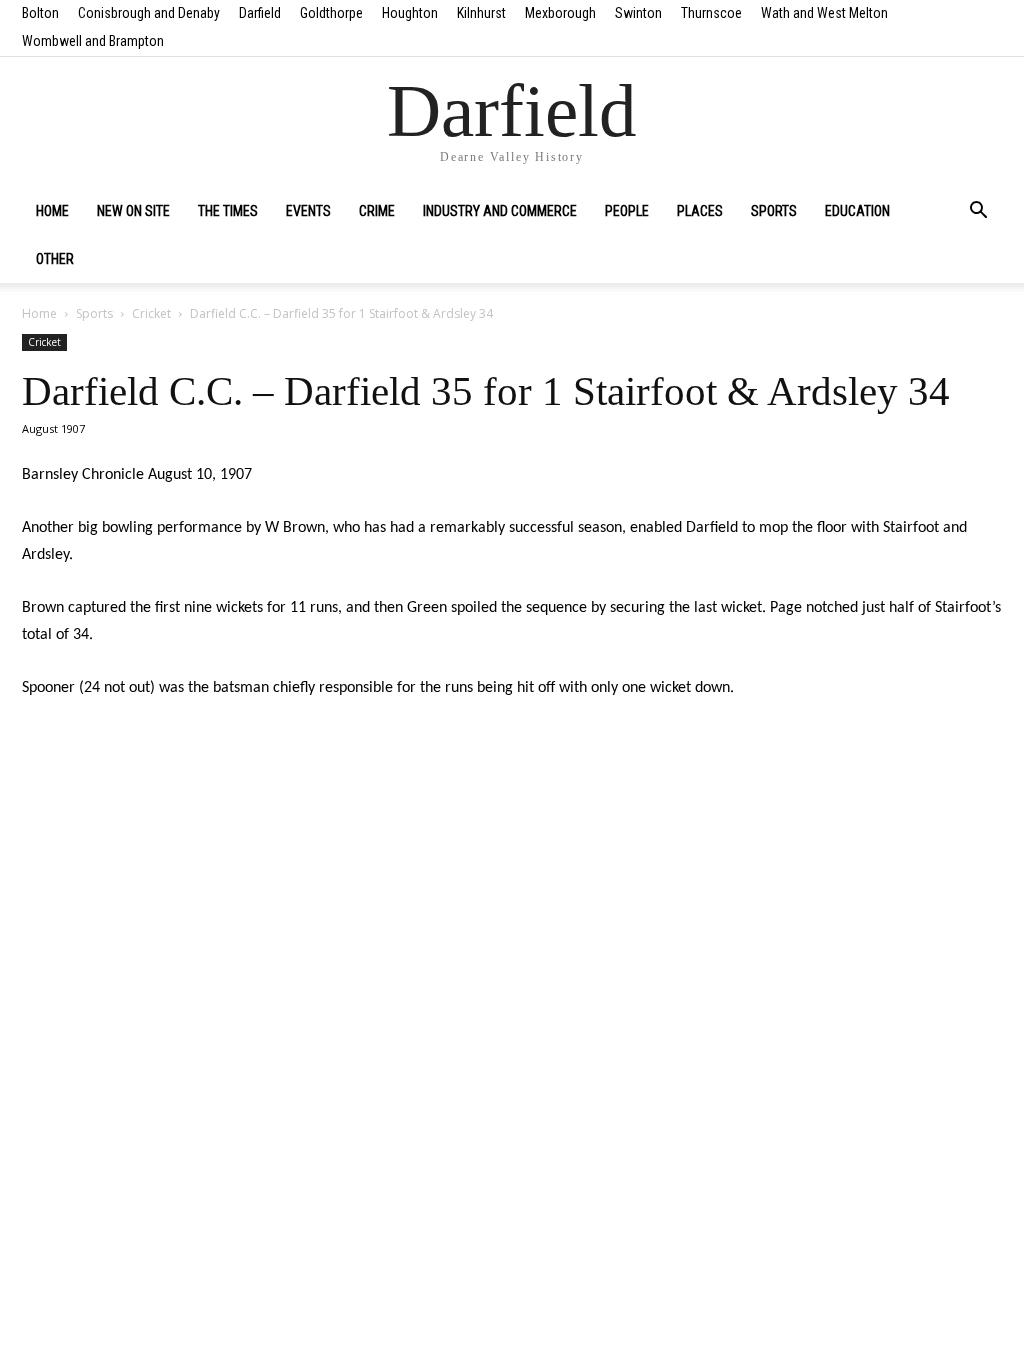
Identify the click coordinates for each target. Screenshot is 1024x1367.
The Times (228, 211)
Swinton (638, 13)
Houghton (410, 13)
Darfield (260, 13)
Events (308, 211)
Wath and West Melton (824, 13)
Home (52, 211)
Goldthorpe (331, 13)
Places (700, 211)
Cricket (151, 313)
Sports (774, 211)
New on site (133, 211)
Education (857, 211)
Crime (377, 211)
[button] (978, 212)
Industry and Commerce (500, 211)
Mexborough (560, 13)
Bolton (40, 13)
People (627, 211)
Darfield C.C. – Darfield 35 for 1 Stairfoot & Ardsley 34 (486, 391)
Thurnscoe (711, 13)
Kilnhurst (481, 13)
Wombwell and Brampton (93, 41)
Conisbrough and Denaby (149, 13)
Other (55, 259)
